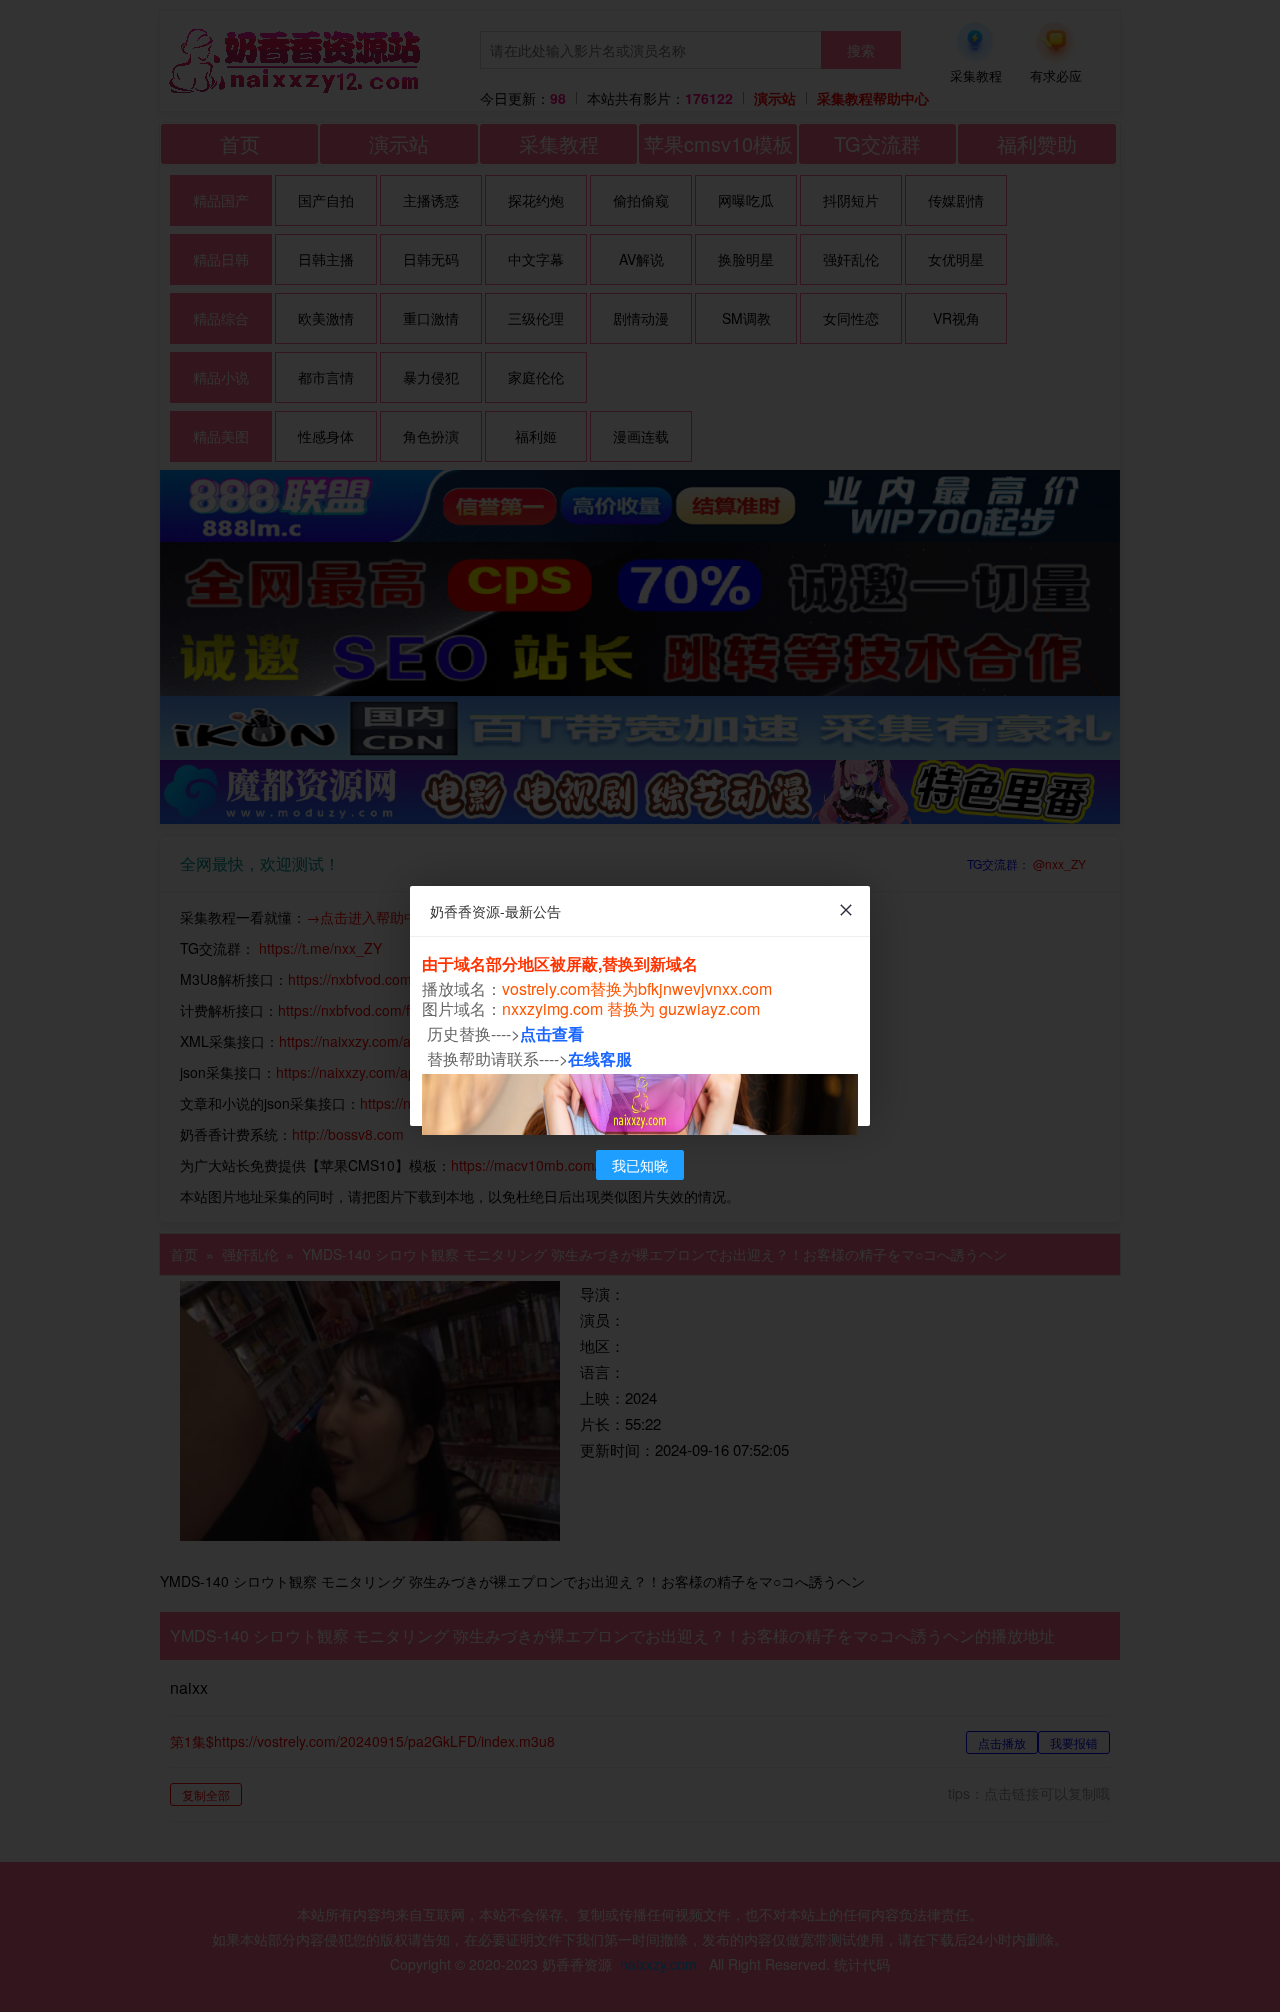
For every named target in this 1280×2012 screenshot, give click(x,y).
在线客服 (600, 1058)
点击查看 (552, 1033)
